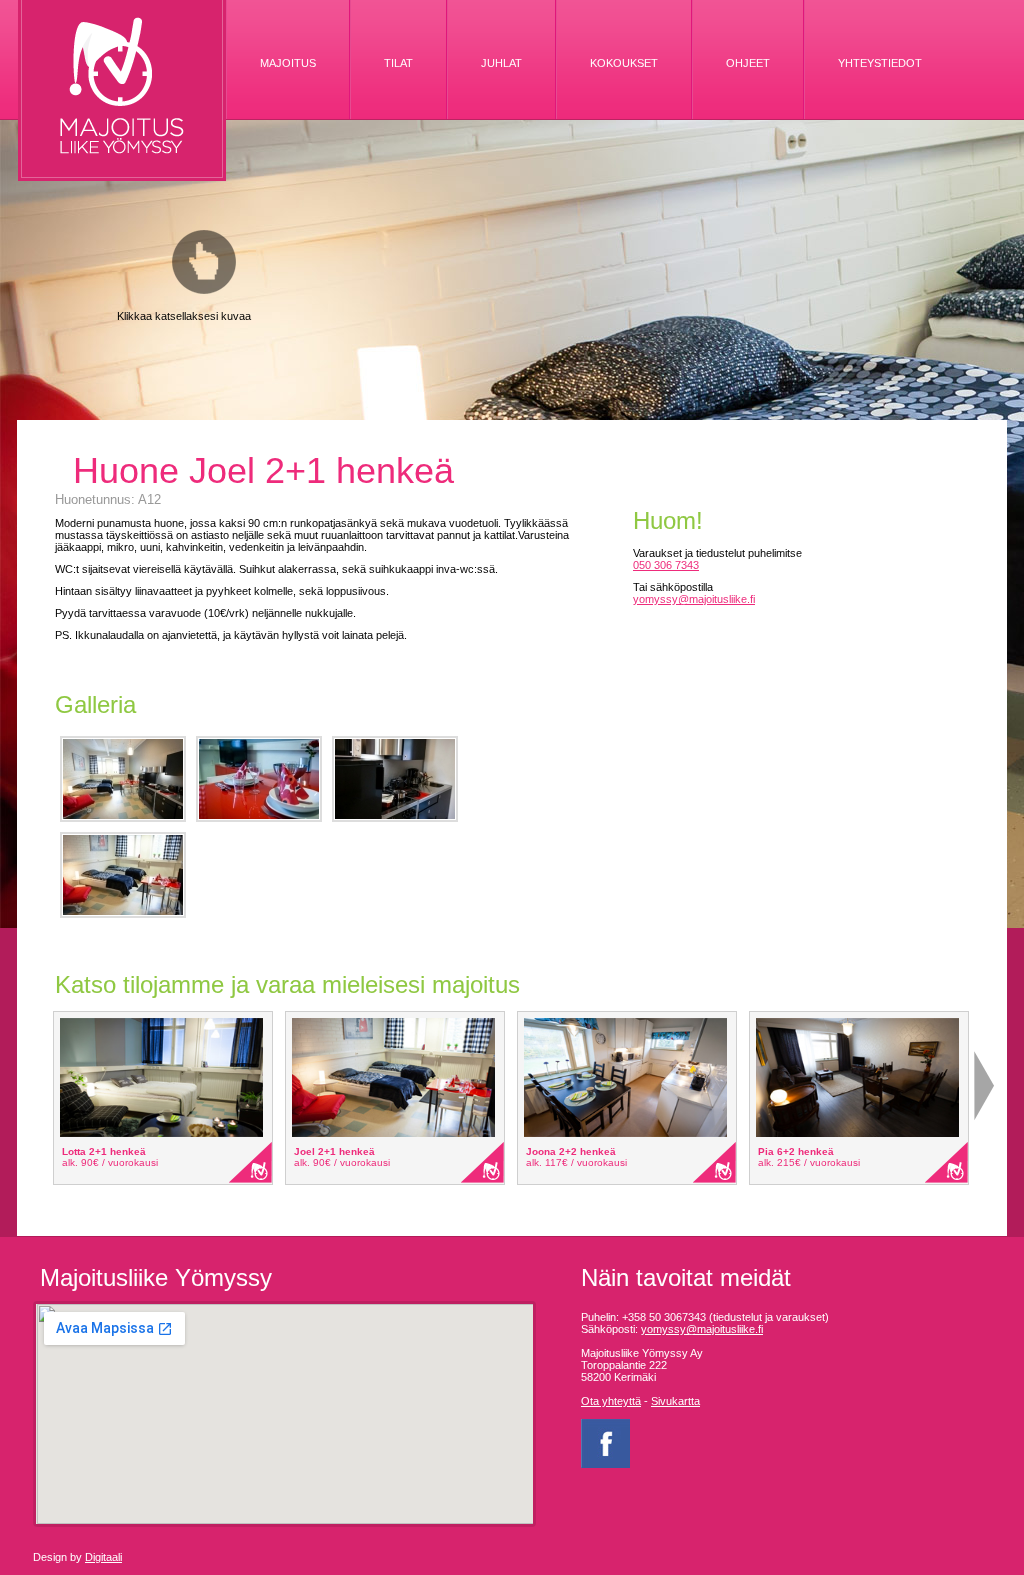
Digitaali (103, 1557)
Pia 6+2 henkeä (796, 1151)
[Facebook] (605, 1464)
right (984, 1086)
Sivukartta (675, 1401)
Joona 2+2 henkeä (571, 1151)
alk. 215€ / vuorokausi (809, 1162)
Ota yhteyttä (611, 1401)
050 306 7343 (666, 565)
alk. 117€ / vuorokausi (576, 1162)
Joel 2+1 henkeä (334, 1151)
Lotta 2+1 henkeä (104, 1151)
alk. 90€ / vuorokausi (110, 1162)
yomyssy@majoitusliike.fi (694, 599)
